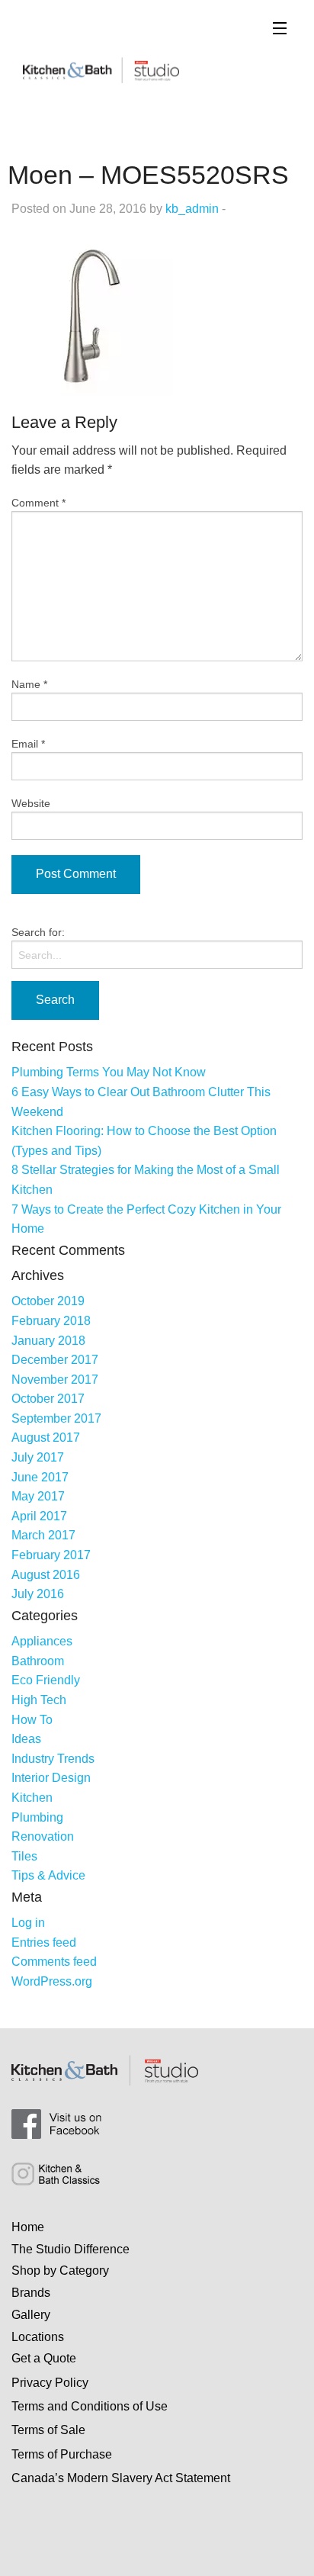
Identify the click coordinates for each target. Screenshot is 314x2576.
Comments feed (54, 1962)
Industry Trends (53, 1759)
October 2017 (48, 1399)
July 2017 (38, 1457)
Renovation (43, 1836)
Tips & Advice (48, 1875)
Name (29, 684)
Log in (28, 1923)
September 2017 (56, 1418)
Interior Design (51, 1778)
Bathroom (38, 1661)
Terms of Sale (48, 2430)
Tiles (24, 1856)
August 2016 (46, 1575)
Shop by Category (60, 2270)
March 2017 (43, 1535)
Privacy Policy (50, 2383)
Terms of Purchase (62, 2454)
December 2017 (55, 1360)
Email (28, 744)
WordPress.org (52, 1981)
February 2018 (51, 1321)
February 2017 (51, 1555)
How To (32, 1720)
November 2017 (55, 1380)
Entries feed (44, 1942)
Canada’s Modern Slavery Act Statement (121, 2478)
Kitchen (32, 1798)
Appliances (42, 1641)
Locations (38, 2337)
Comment (38, 503)
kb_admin (192, 209)
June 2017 (40, 1477)
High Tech (39, 1700)
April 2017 (39, 1516)
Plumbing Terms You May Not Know (109, 1072)
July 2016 (38, 1594)
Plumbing (37, 1817)
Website (31, 803)
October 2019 (48, 1301)
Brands (31, 2293)
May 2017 (38, 1496)
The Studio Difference (70, 2249)
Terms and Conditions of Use (90, 2406)
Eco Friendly (46, 1680)
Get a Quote (44, 2358)
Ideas (26, 1739)
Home (28, 2227)
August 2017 (46, 1438)
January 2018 (48, 1341)
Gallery (31, 2315)
